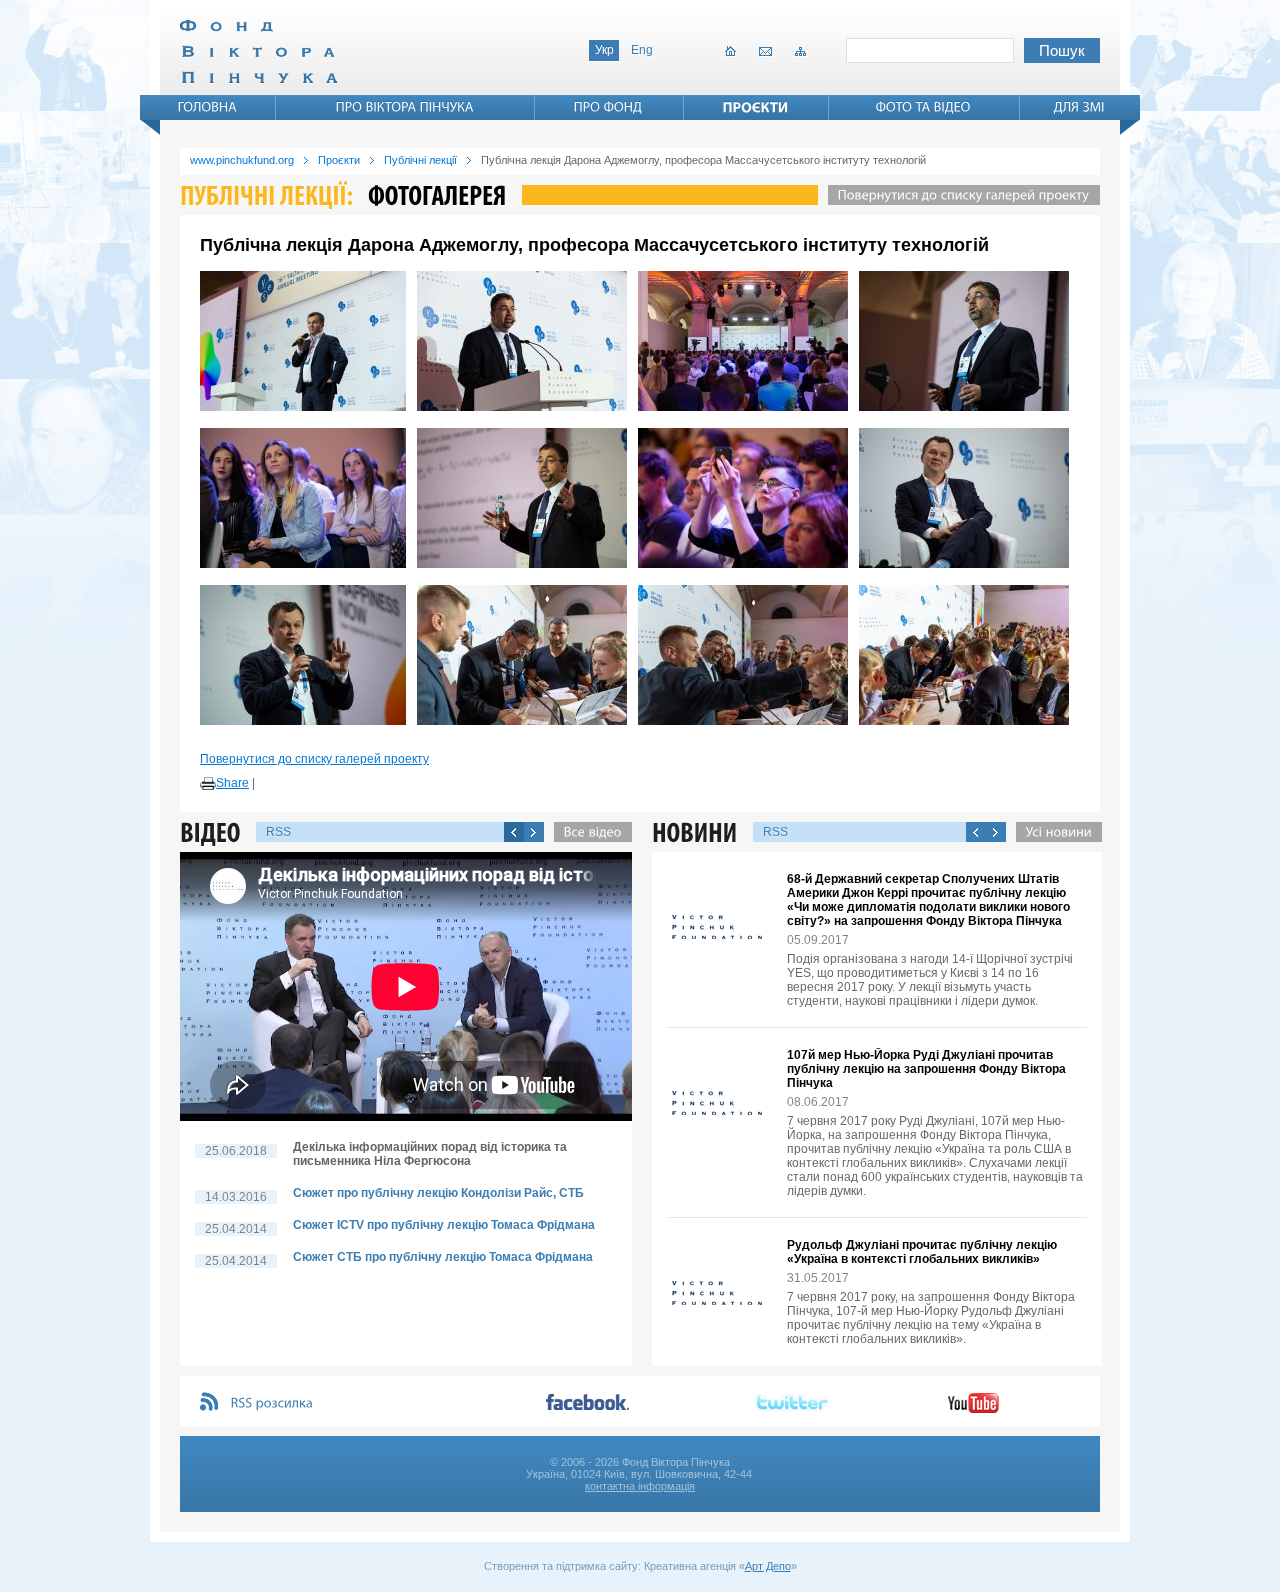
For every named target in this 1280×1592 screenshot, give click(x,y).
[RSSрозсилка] (272, 1403)
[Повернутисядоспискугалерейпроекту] (959, 195)
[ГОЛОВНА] (208, 107)
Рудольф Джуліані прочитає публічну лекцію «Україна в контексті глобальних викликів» (922, 1252)
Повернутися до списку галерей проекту (314, 759)
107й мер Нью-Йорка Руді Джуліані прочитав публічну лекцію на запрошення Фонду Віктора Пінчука (926, 1069)
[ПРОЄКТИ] (756, 107)
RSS (278, 832)
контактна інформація (640, 1486)
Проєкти (339, 160)
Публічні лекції (420, 160)
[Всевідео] (588, 832)
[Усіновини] (1054, 832)
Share (232, 783)
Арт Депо (768, 1566)
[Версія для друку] (208, 784)
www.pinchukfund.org (242, 160)
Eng (642, 50)
